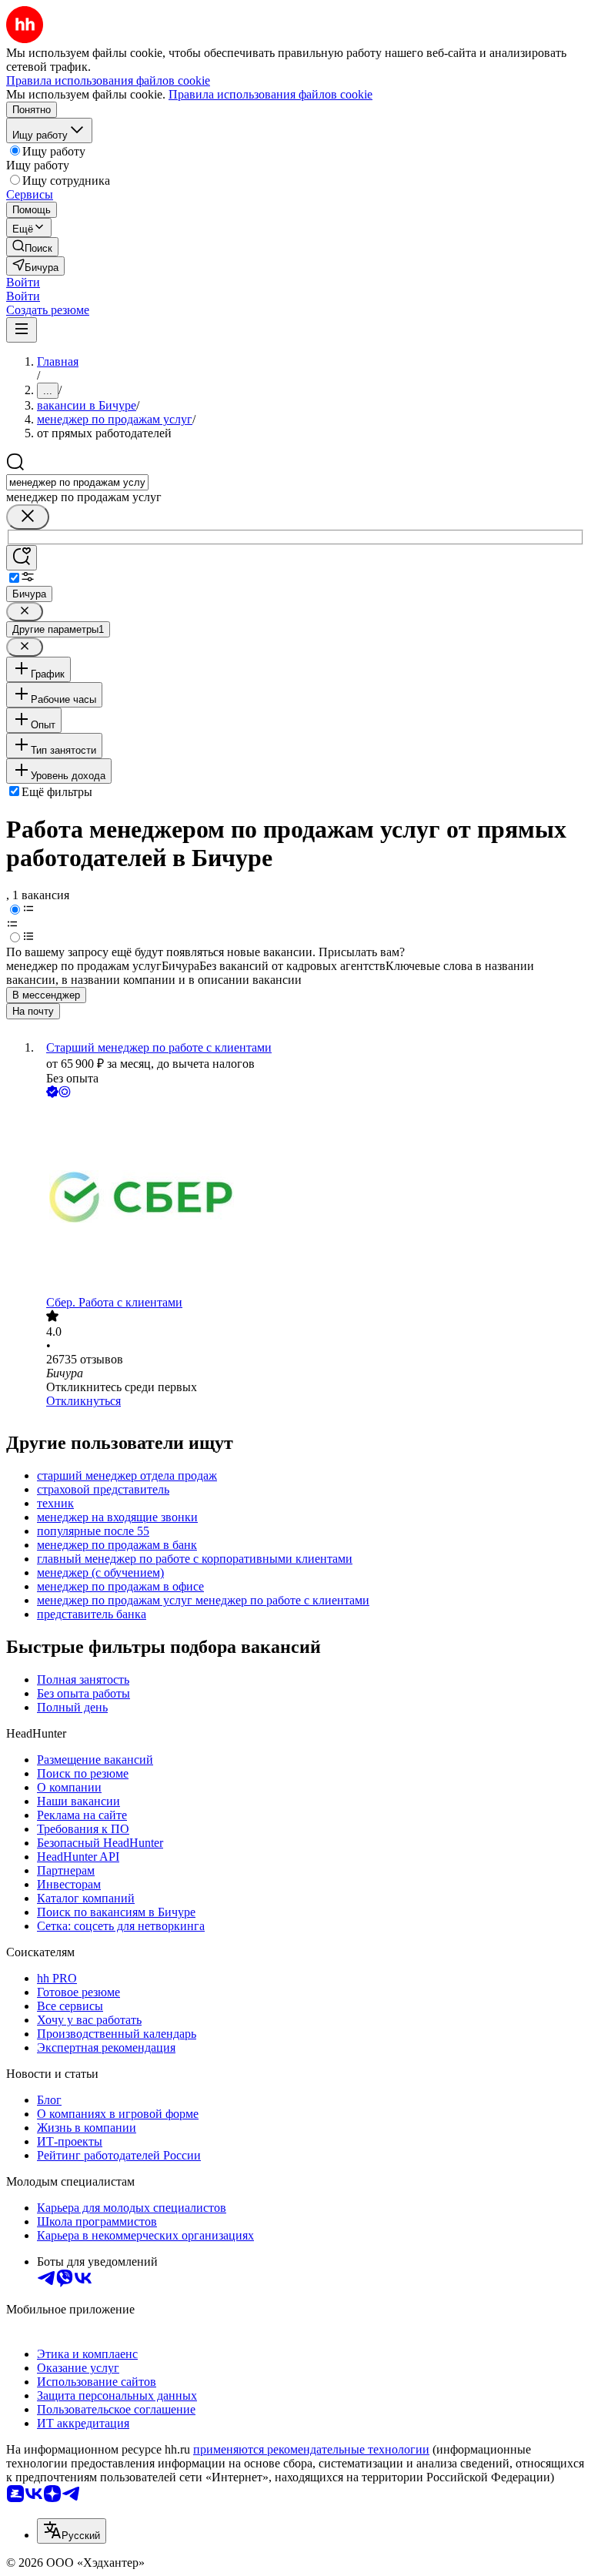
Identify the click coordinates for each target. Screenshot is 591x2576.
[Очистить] (28, 517)
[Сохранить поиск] (22, 558)
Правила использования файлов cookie (270, 94)
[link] (32, 247)
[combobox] (77, 482)
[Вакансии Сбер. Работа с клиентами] (311, 1198)
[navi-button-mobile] (22, 330)
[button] (23, 282)
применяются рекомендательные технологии (311, 2449)
